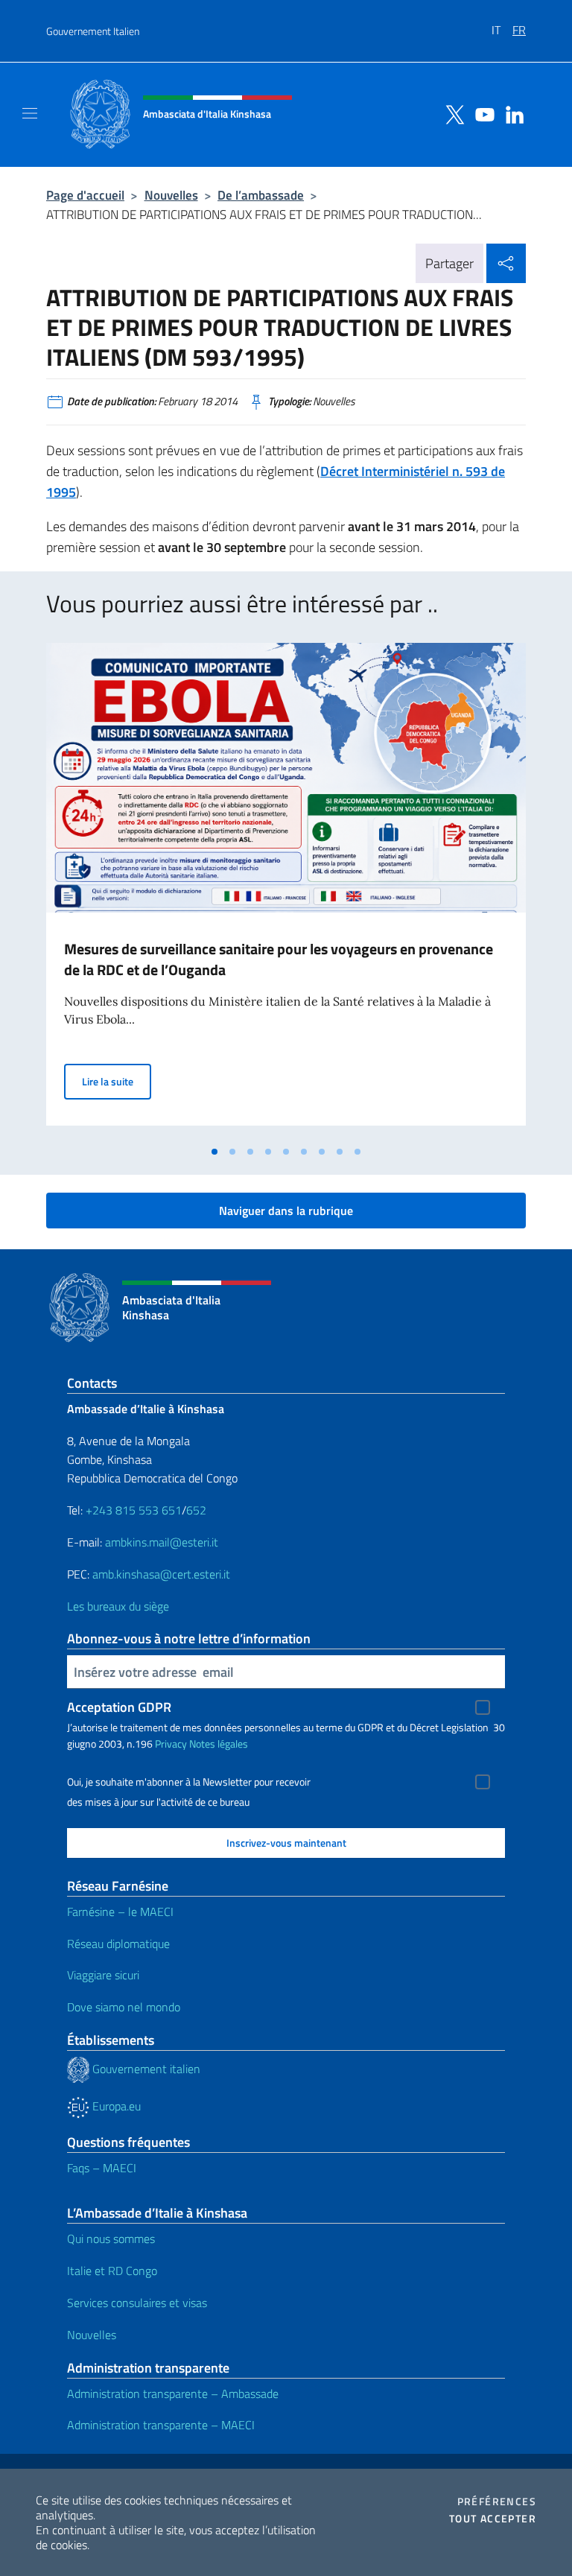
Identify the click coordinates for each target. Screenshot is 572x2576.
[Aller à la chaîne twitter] (451, 113)
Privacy (171, 1744)
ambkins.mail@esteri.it (162, 1542)
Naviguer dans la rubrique (286, 1211)
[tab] (214, 1152)
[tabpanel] (286, 890)
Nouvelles (171, 195)
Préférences (497, 2502)
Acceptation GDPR (119, 1707)
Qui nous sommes (111, 2239)
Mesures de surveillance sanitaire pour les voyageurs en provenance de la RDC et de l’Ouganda (279, 959)
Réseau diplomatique (118, 1944)
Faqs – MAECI (102, 2168)
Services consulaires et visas (137, 2303)
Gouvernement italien (145, 2069)
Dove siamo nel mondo (124, 2007)
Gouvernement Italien (93, 31)
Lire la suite (117, 1081)
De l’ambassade (261, 195)
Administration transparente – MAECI (161, 2425)
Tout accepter (493, 2519)
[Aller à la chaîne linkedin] (511, 113)
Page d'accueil (85, 195)
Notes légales (219, 1744)
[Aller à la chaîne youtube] (481, 113)
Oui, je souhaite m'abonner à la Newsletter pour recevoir (189, 1782)
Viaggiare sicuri (103, 1975)
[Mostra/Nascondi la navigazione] (30, 113)
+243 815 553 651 (134, 1510)
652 (196, 1510)
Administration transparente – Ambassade (173, 2393)
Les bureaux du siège (118, 1606)
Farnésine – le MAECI (120, 1912)
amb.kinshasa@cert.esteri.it (161, 1574)
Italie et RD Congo (112, 2271)
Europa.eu (115, 2106)
